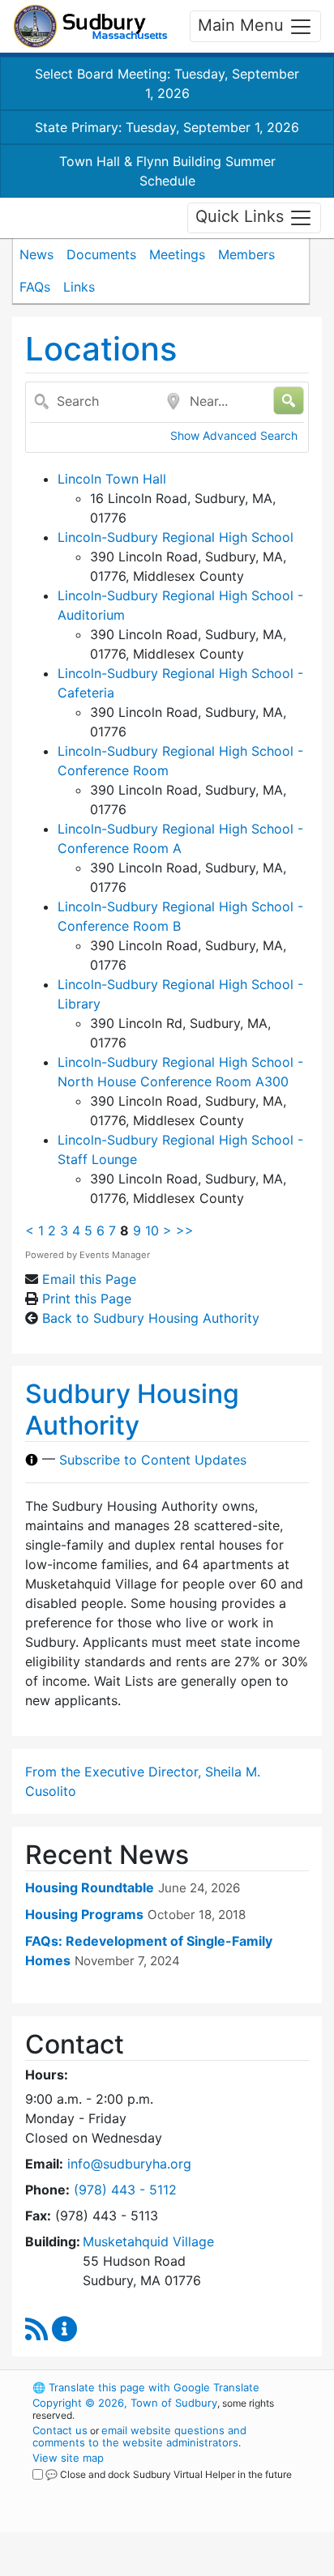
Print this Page (87, 1299)
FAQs (35, 287)
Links (79, 287)
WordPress (104, 2489)
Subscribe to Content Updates (153, 1460)
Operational (132, 2566)
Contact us (60, 2430)
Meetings (177, 254)
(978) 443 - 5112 (125, 2190)
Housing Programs (84, 1914)
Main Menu (243, 25)
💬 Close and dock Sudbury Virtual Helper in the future (169, 2474)
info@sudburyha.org (129, 2164)
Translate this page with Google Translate (146, 2387)
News (36, 254)
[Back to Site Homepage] (90, 26)
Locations (101, 349)
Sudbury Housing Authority (132, 1409)
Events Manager (115, 1255)
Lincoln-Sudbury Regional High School (176, 537)
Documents (101, 254)
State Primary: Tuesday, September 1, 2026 (167, 127)
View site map (68, 2458)
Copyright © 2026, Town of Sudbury (125, 2403)
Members (246, 254)
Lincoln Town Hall (112, 479)
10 (152, 1230)
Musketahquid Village (148, 2241)
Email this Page (89, 1279)
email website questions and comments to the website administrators (139, 2436)
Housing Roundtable (90, 1887)
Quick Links (242, 216)
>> (185, 1230)
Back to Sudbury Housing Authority (151, 1318)
